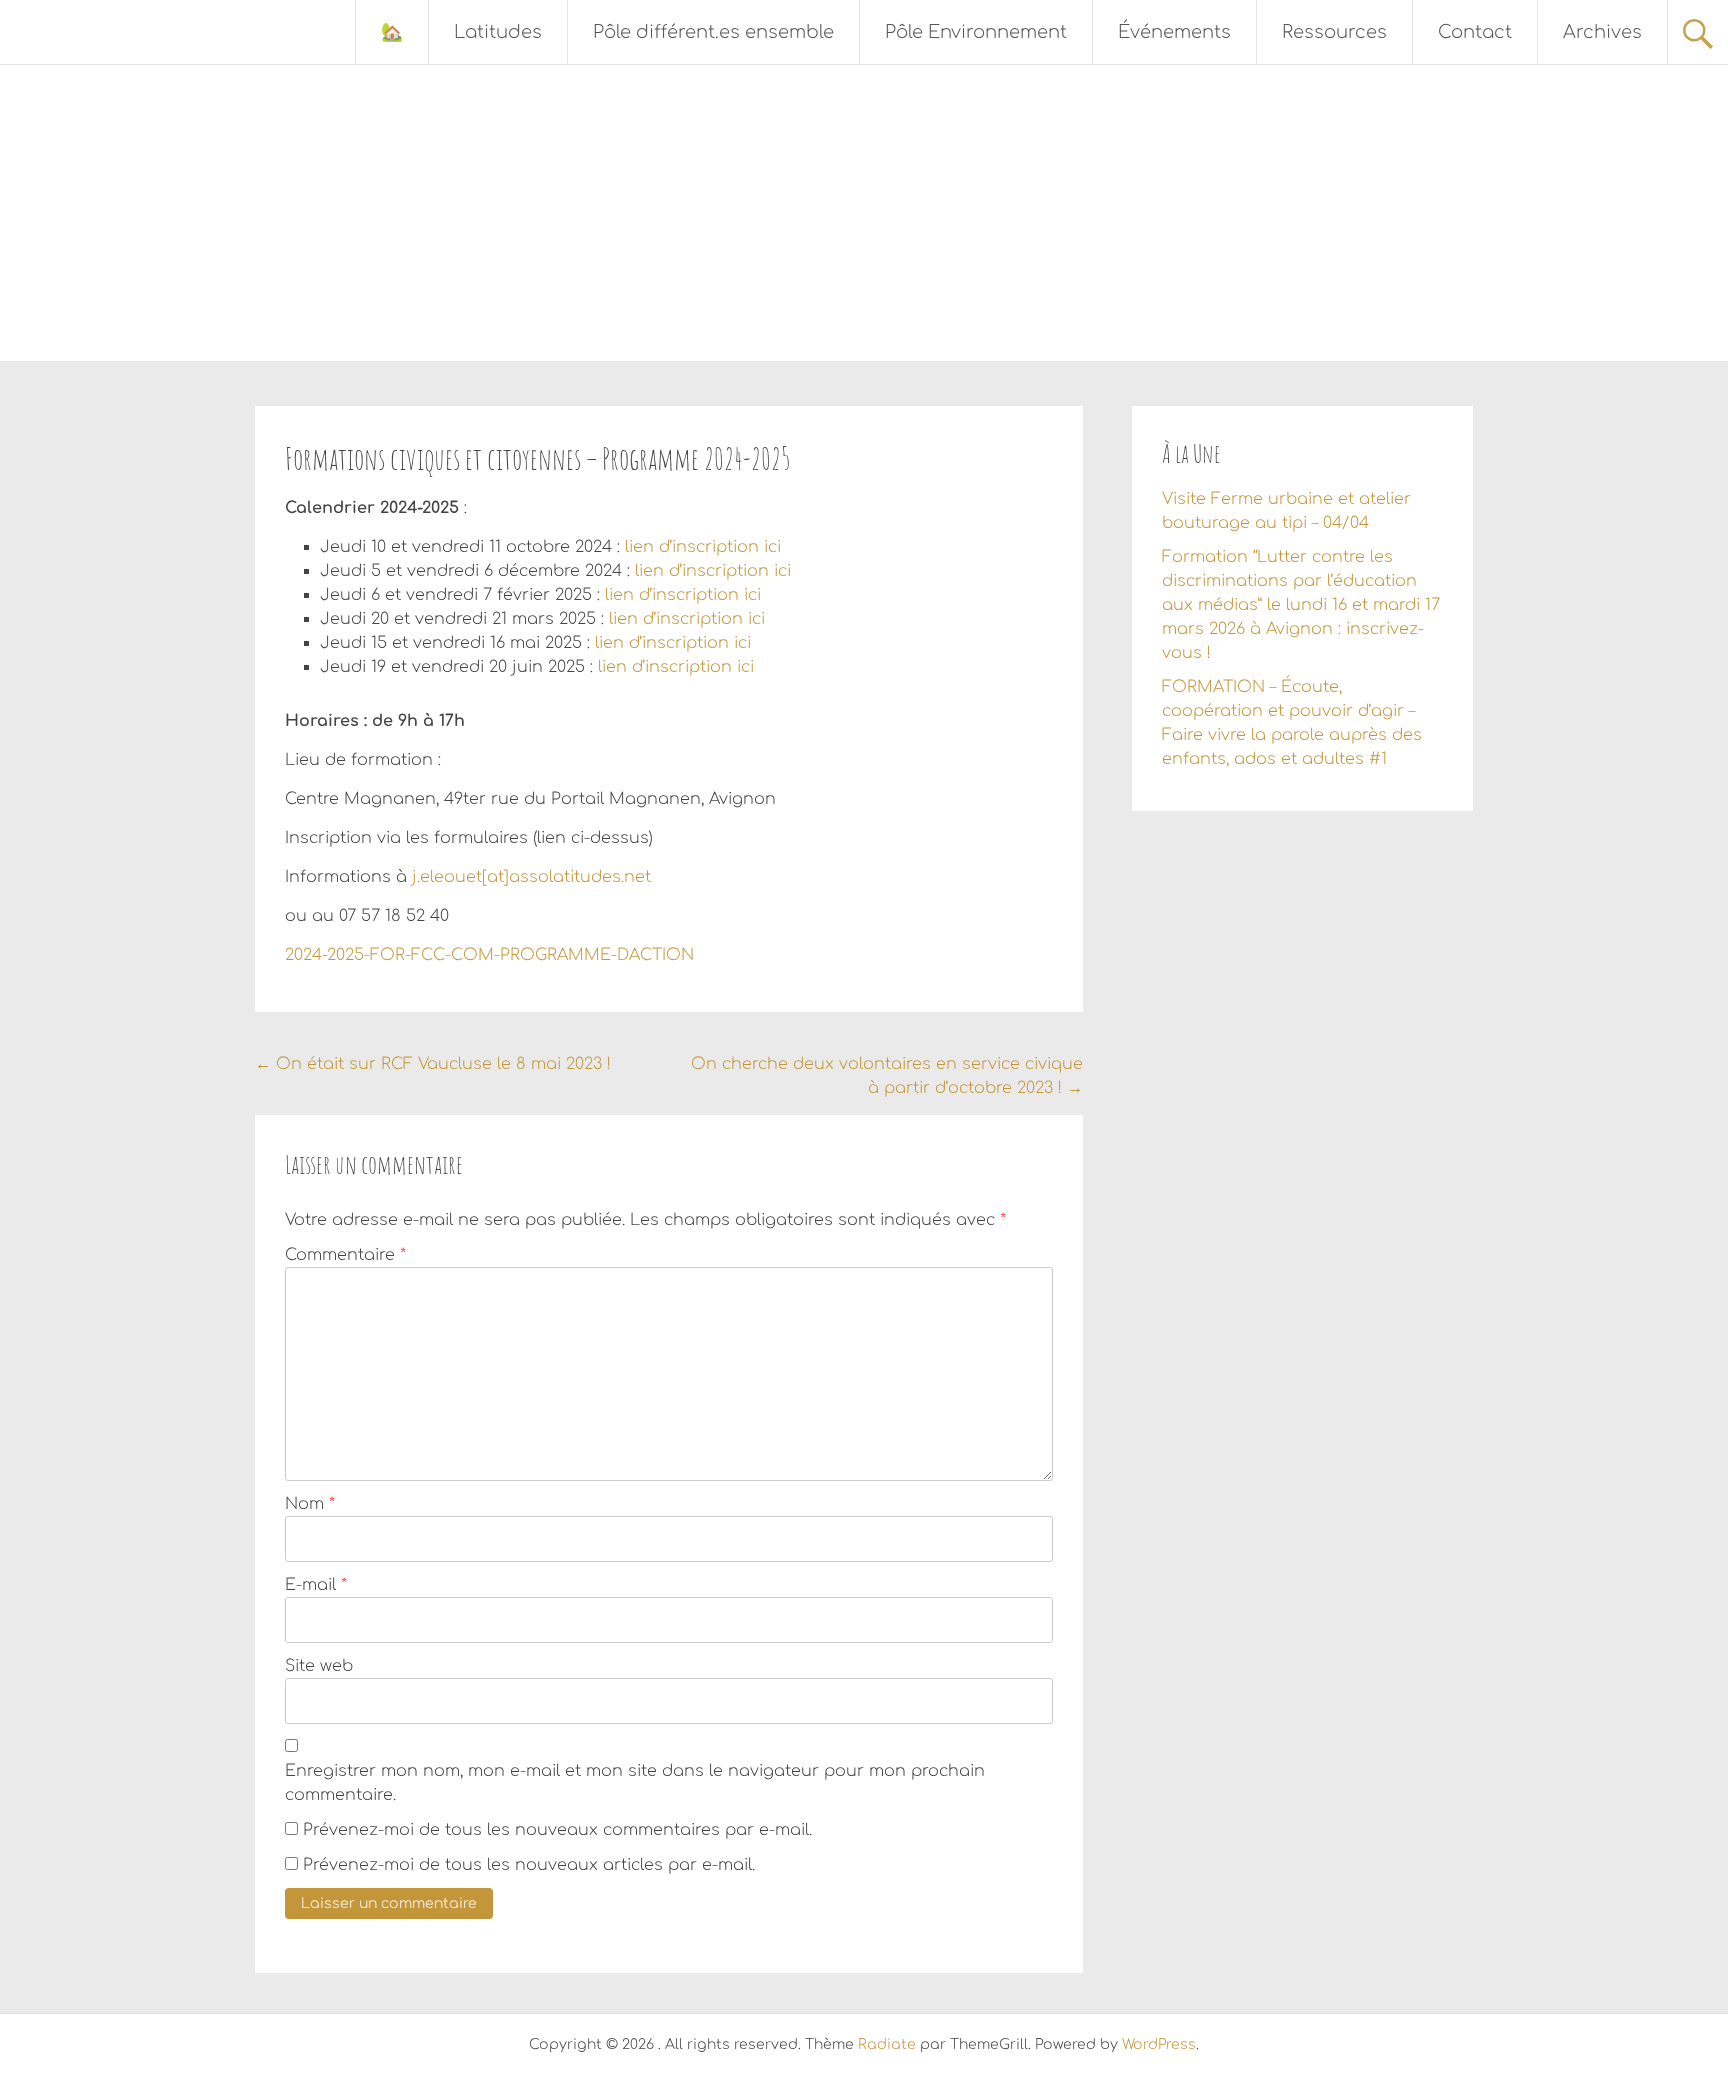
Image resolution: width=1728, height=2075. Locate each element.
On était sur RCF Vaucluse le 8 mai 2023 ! (433, 1064)
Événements (1174, 32)
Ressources (1334, 32)
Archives (1602, 32)
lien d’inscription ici (703, 547)
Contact (1475, 32)
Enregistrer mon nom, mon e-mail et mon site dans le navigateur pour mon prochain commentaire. (635, 1783)
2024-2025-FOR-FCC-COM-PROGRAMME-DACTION (489, 955)
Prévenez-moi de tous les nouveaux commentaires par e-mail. (557, 1830)
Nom (310, 1504)
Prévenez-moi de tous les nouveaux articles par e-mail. (529, 1865)
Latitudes (498, 32)
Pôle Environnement (976, 32)
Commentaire (345, 1255)
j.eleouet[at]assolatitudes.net (531, 877)
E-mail (316, 1585)
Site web (319, 1666)
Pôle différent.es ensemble (713, 32)
